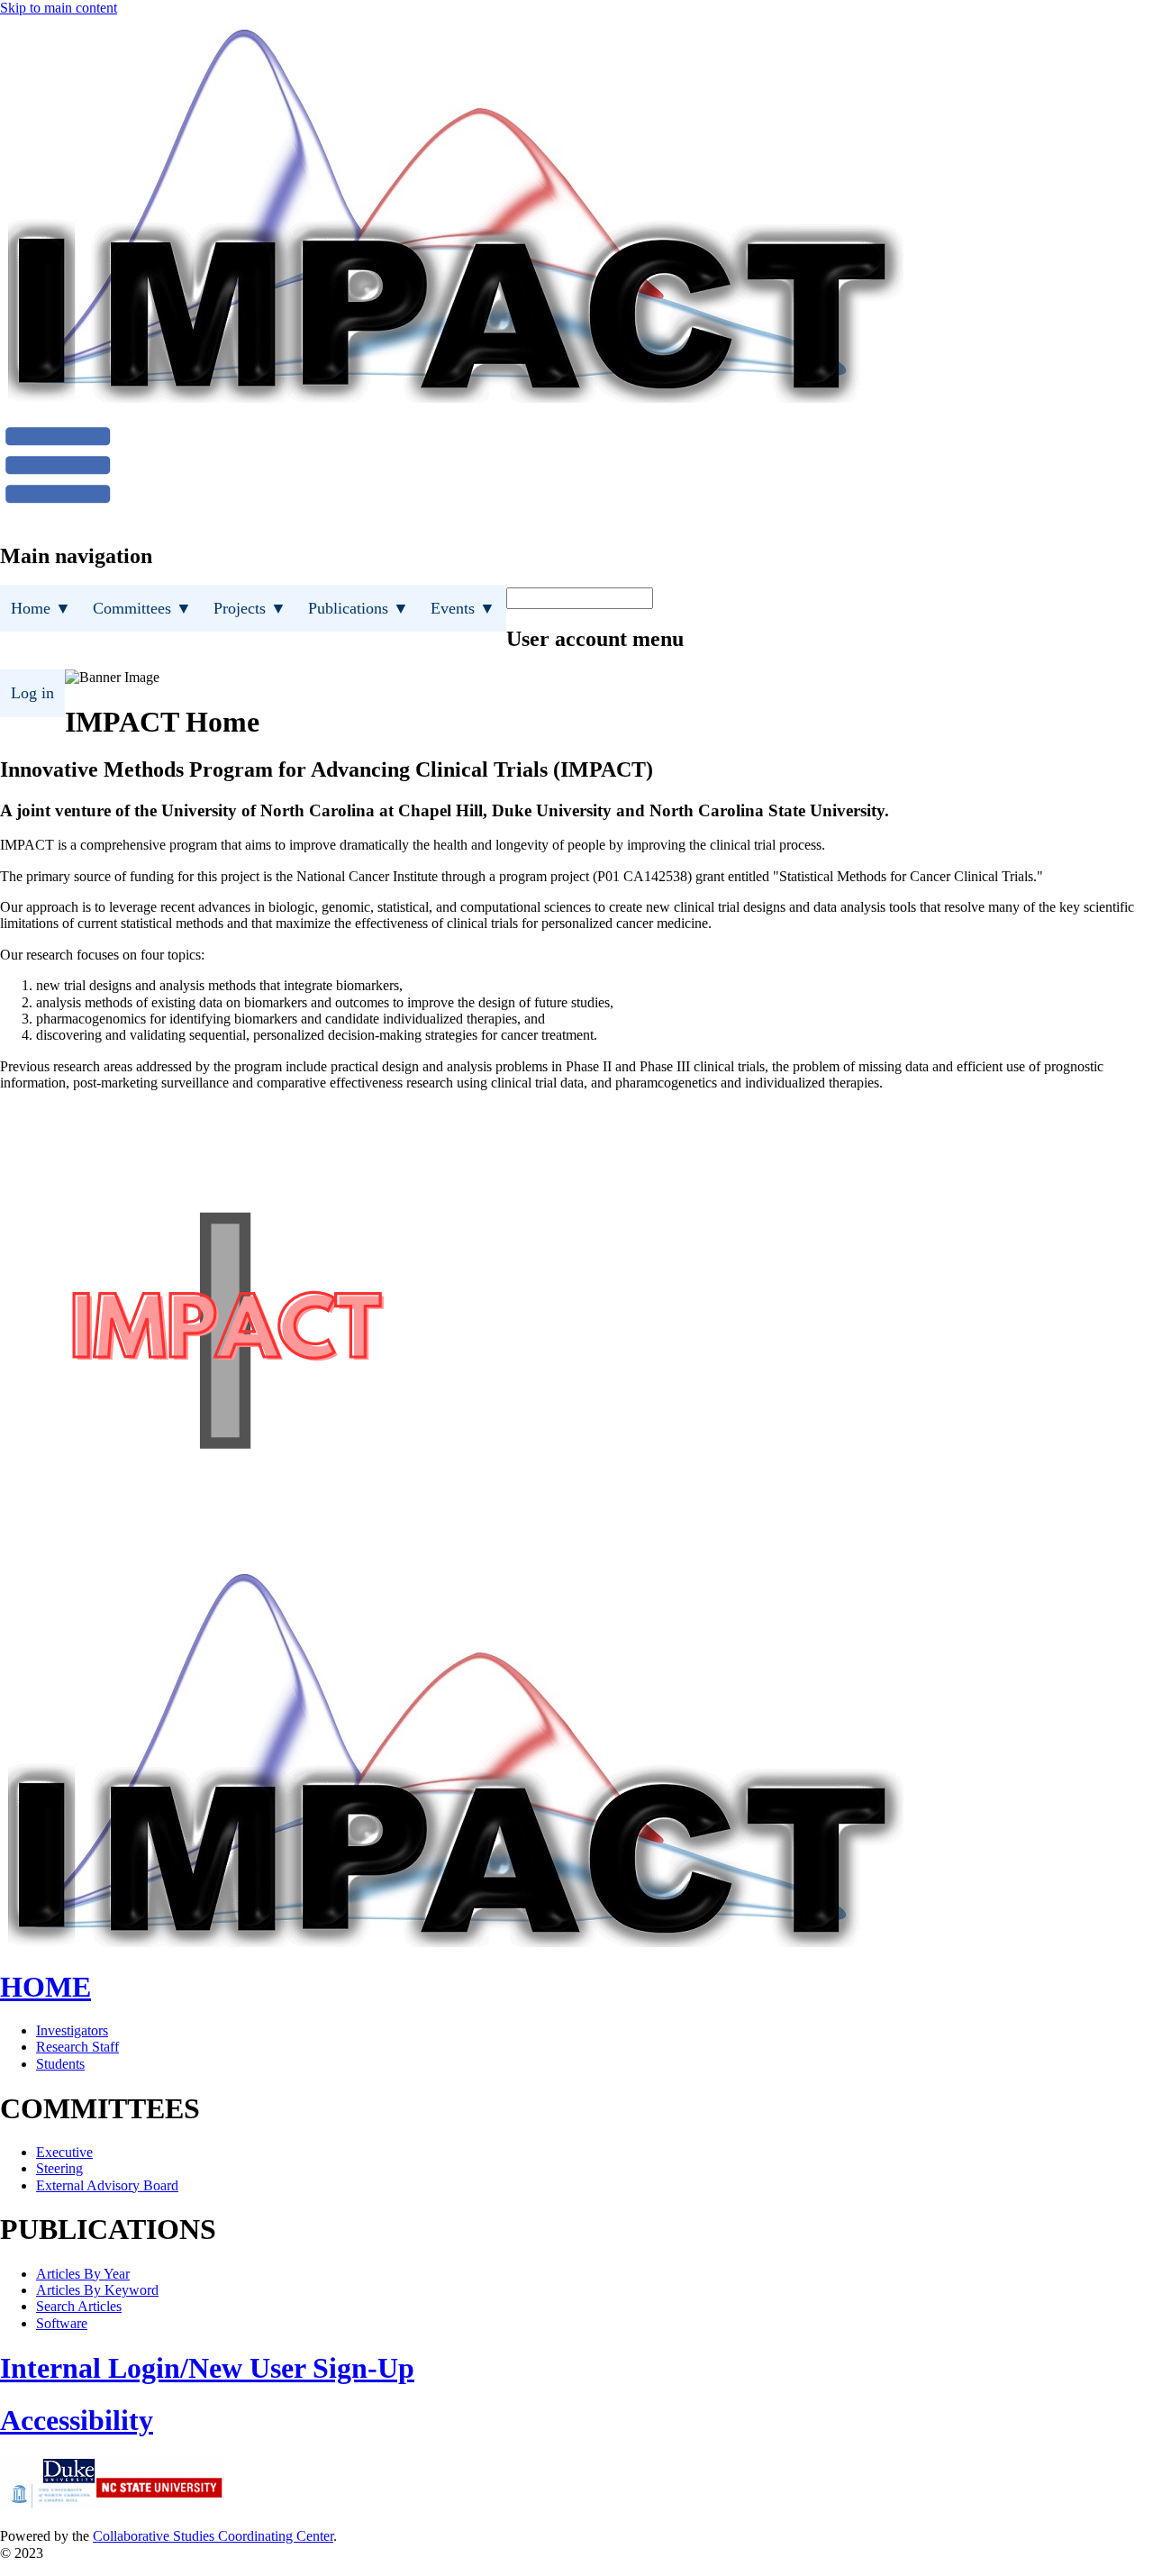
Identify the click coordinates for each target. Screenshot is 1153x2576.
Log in (32, 693)
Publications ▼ (359, 608)
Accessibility (77, 2420)
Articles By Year (83, 2274)
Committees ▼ (142, 608)
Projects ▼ (250, 608)
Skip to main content (59, 8)
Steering (59, 2168)
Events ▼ (463, 608)
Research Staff (77, 2047)
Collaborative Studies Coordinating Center (213, 2536)
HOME (45, 1987)
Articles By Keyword (97, 2290)
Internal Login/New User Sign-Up (207, 2368)
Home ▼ (41, 608)
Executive (64, 2152)
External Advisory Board (107, 2185)
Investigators (72, 2030)
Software (62, 2323)
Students (60, 2064)
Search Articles (79, 2306)
